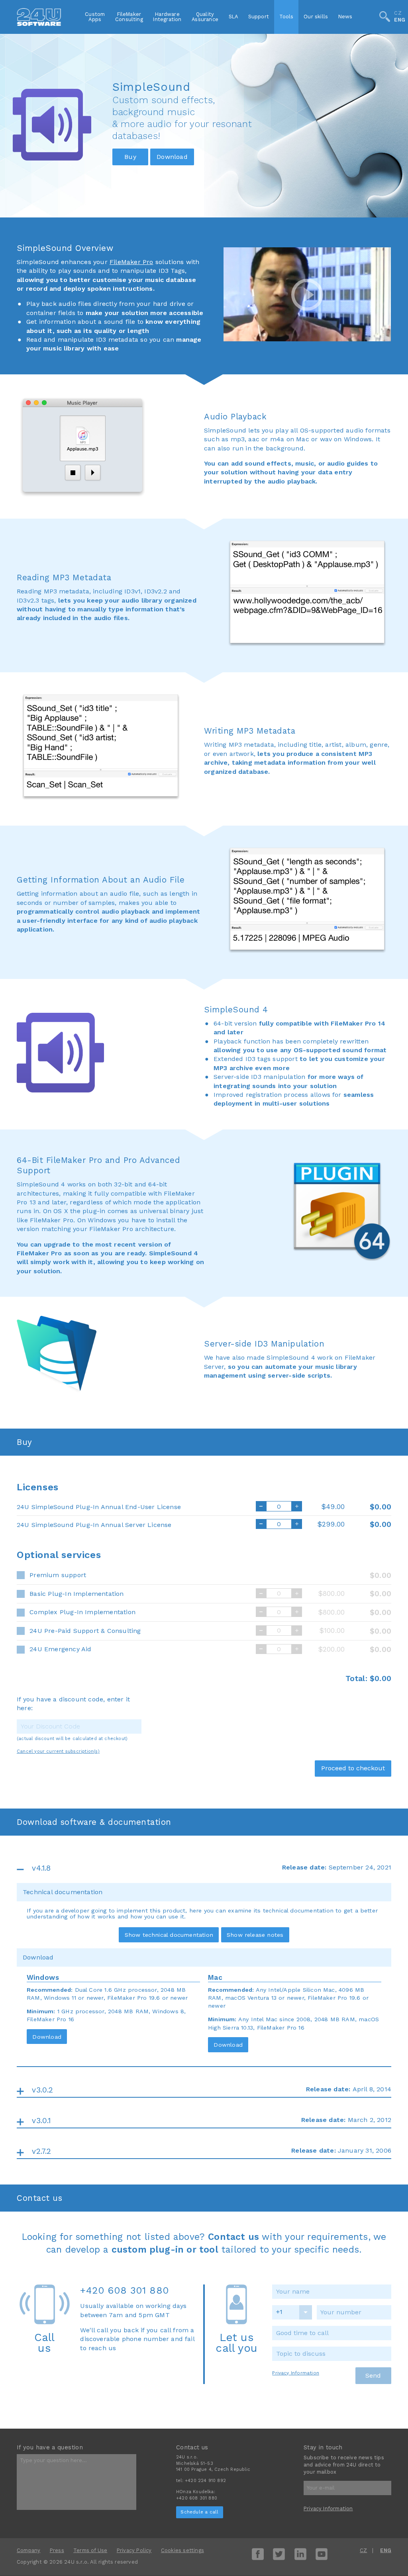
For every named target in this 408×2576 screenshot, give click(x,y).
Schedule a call (199, 2512)
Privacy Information (296, 2373)
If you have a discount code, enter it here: (73, 1704)
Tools (286, 17)
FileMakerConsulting (129, 17)
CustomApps (95, 17)
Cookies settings (182, 2550)
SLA (233, 17)
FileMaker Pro (131, 262)
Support (259, 17)
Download (47, 2037)
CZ (398, 14)
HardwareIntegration (167, 17)
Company (28, 2550)
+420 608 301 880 (125, 2290)
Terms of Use (90, 2550)
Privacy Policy (134, 2550)
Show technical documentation (169, 1935)
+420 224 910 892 (205, 2481)
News (345, 17)
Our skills (316, 17)
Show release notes (255, 1935)
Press (57, 2550)
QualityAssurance (205, 17)
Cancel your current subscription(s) (58, 1751)
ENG (400, 20)
